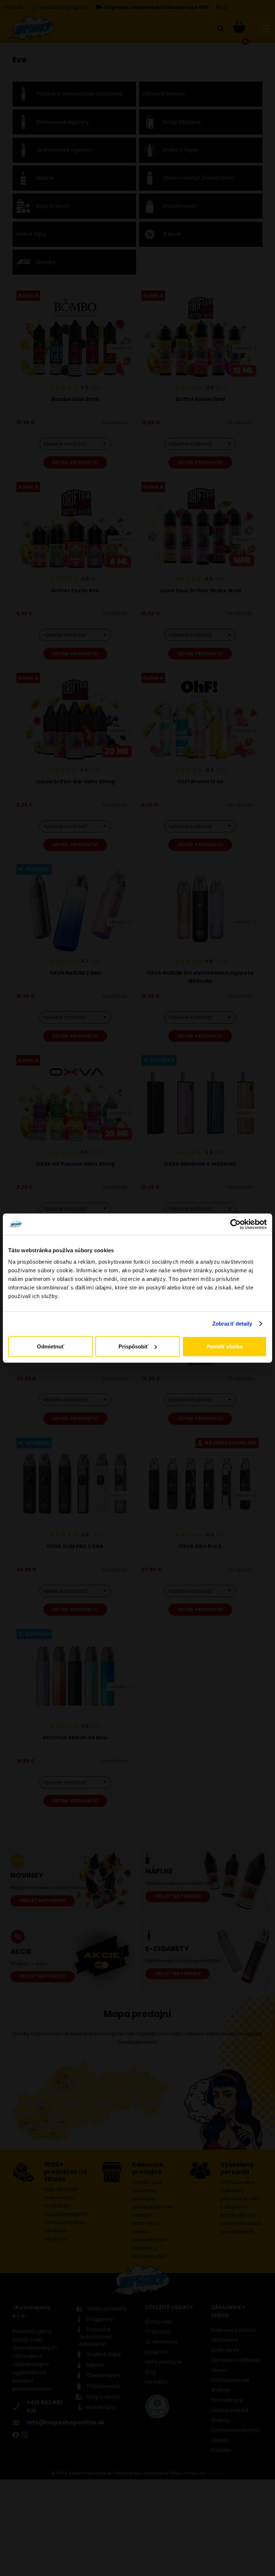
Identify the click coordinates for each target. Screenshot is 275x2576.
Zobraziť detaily (232, 1324)
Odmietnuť (50, 1346)
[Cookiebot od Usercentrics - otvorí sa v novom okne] (235, 1224)
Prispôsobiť (133, 1346)
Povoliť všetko (225, 1346)
